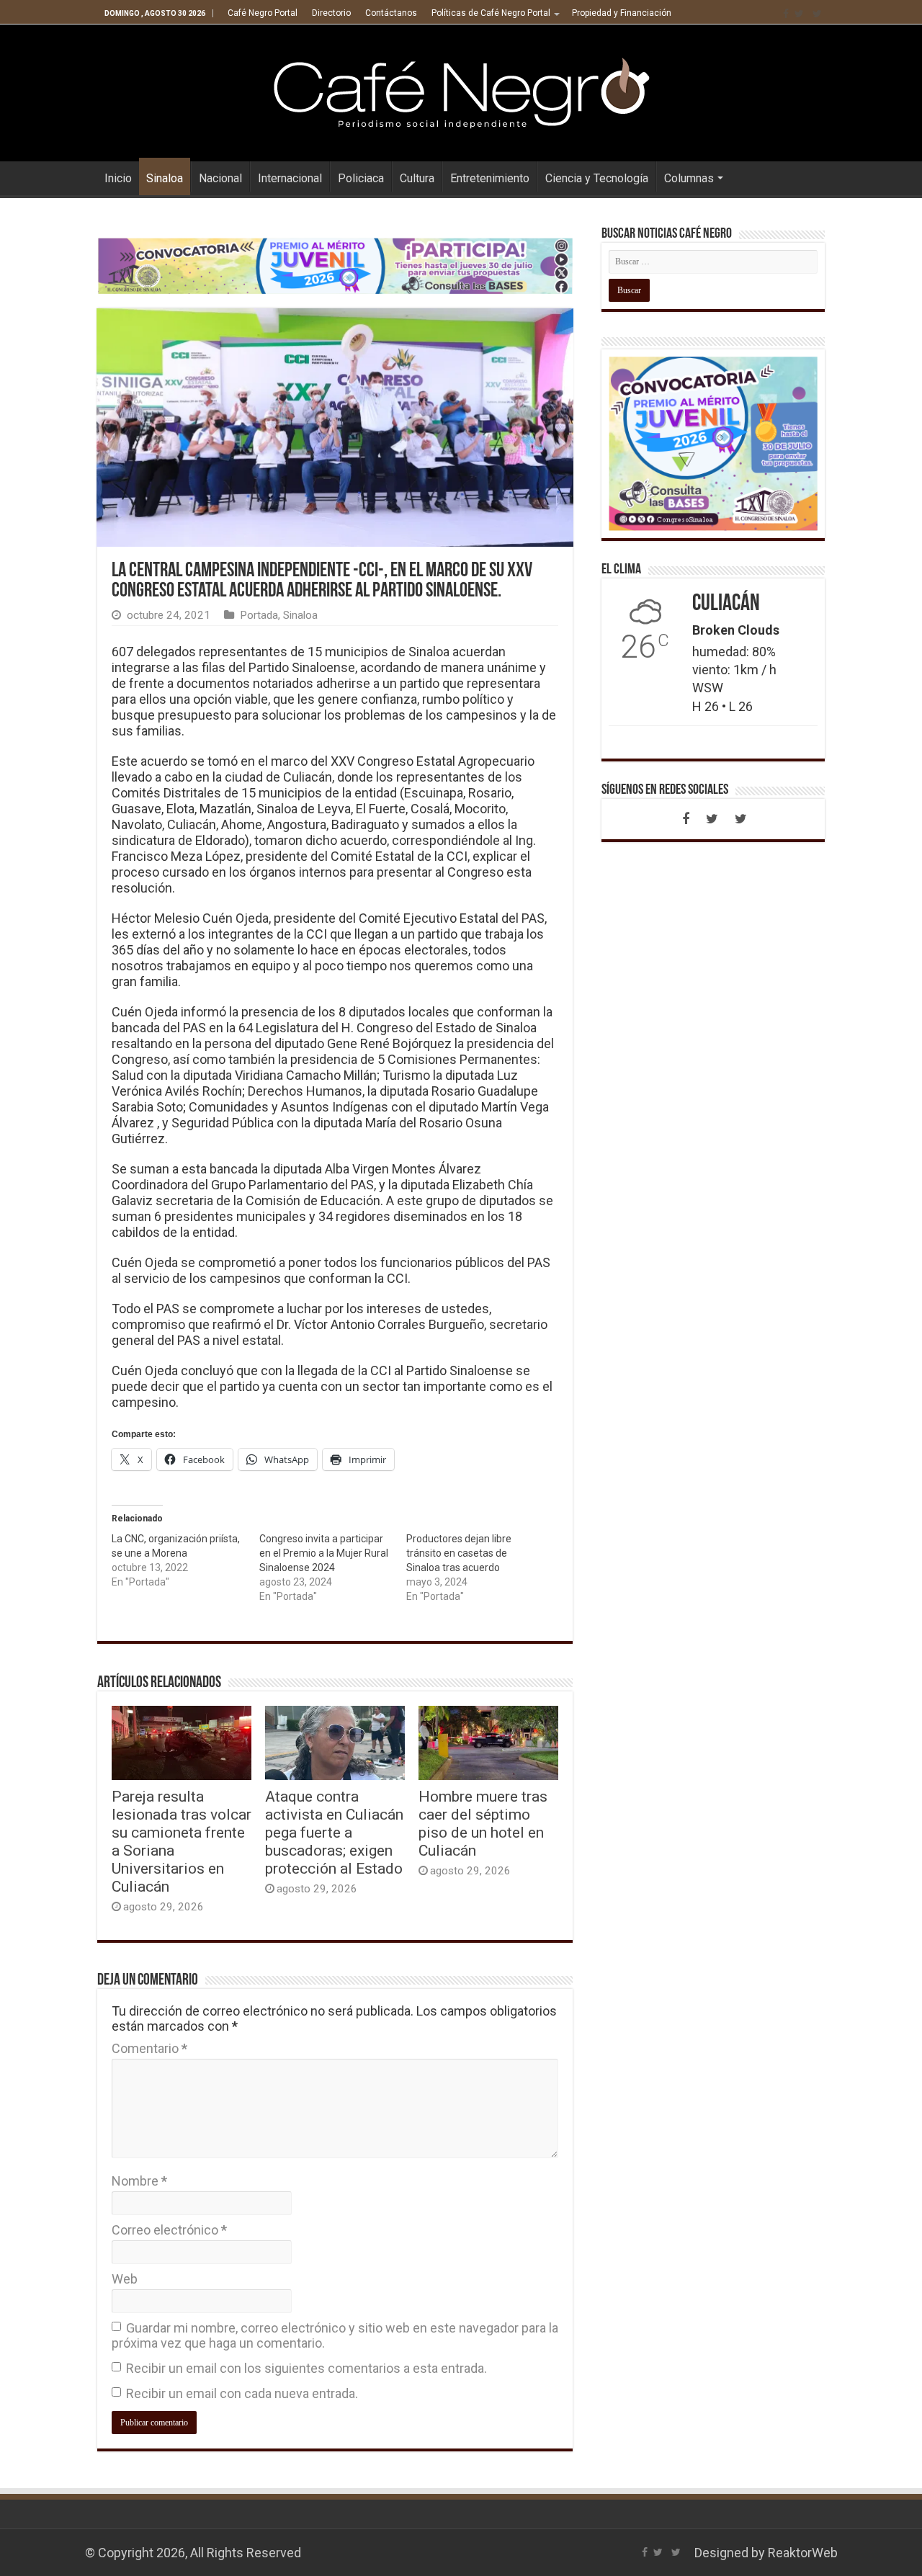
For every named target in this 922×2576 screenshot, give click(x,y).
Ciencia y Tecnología (597, 178)
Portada (259, 615)
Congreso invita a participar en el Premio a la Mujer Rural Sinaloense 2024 (324, 1553)
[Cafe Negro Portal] (461, 90)
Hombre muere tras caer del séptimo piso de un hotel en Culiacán (483, 1823)
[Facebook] (786, 14)
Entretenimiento (490, 178)
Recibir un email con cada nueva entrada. (242, 2393)
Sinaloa (165, 178)
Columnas (689, 178)
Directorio (331, 13)
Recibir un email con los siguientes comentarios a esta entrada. (306, 2368)
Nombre (139, 2181)
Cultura (417, 178)
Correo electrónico (169, 2230)
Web (125, 2279)
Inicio (118, 178)
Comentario (149, 2048)
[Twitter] (799, 14)
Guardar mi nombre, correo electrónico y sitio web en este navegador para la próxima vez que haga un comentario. (335, 2335)
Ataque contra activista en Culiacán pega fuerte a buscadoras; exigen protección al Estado (334, 1832)
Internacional (290, 178)
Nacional (220, 178)
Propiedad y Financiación (622, 13)
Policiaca (361, 178)
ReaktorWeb (803, 2553)
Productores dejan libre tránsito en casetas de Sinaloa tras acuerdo (459, 1553)
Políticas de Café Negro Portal (491, 13)
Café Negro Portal (263, 13)
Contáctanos (391, 13)
